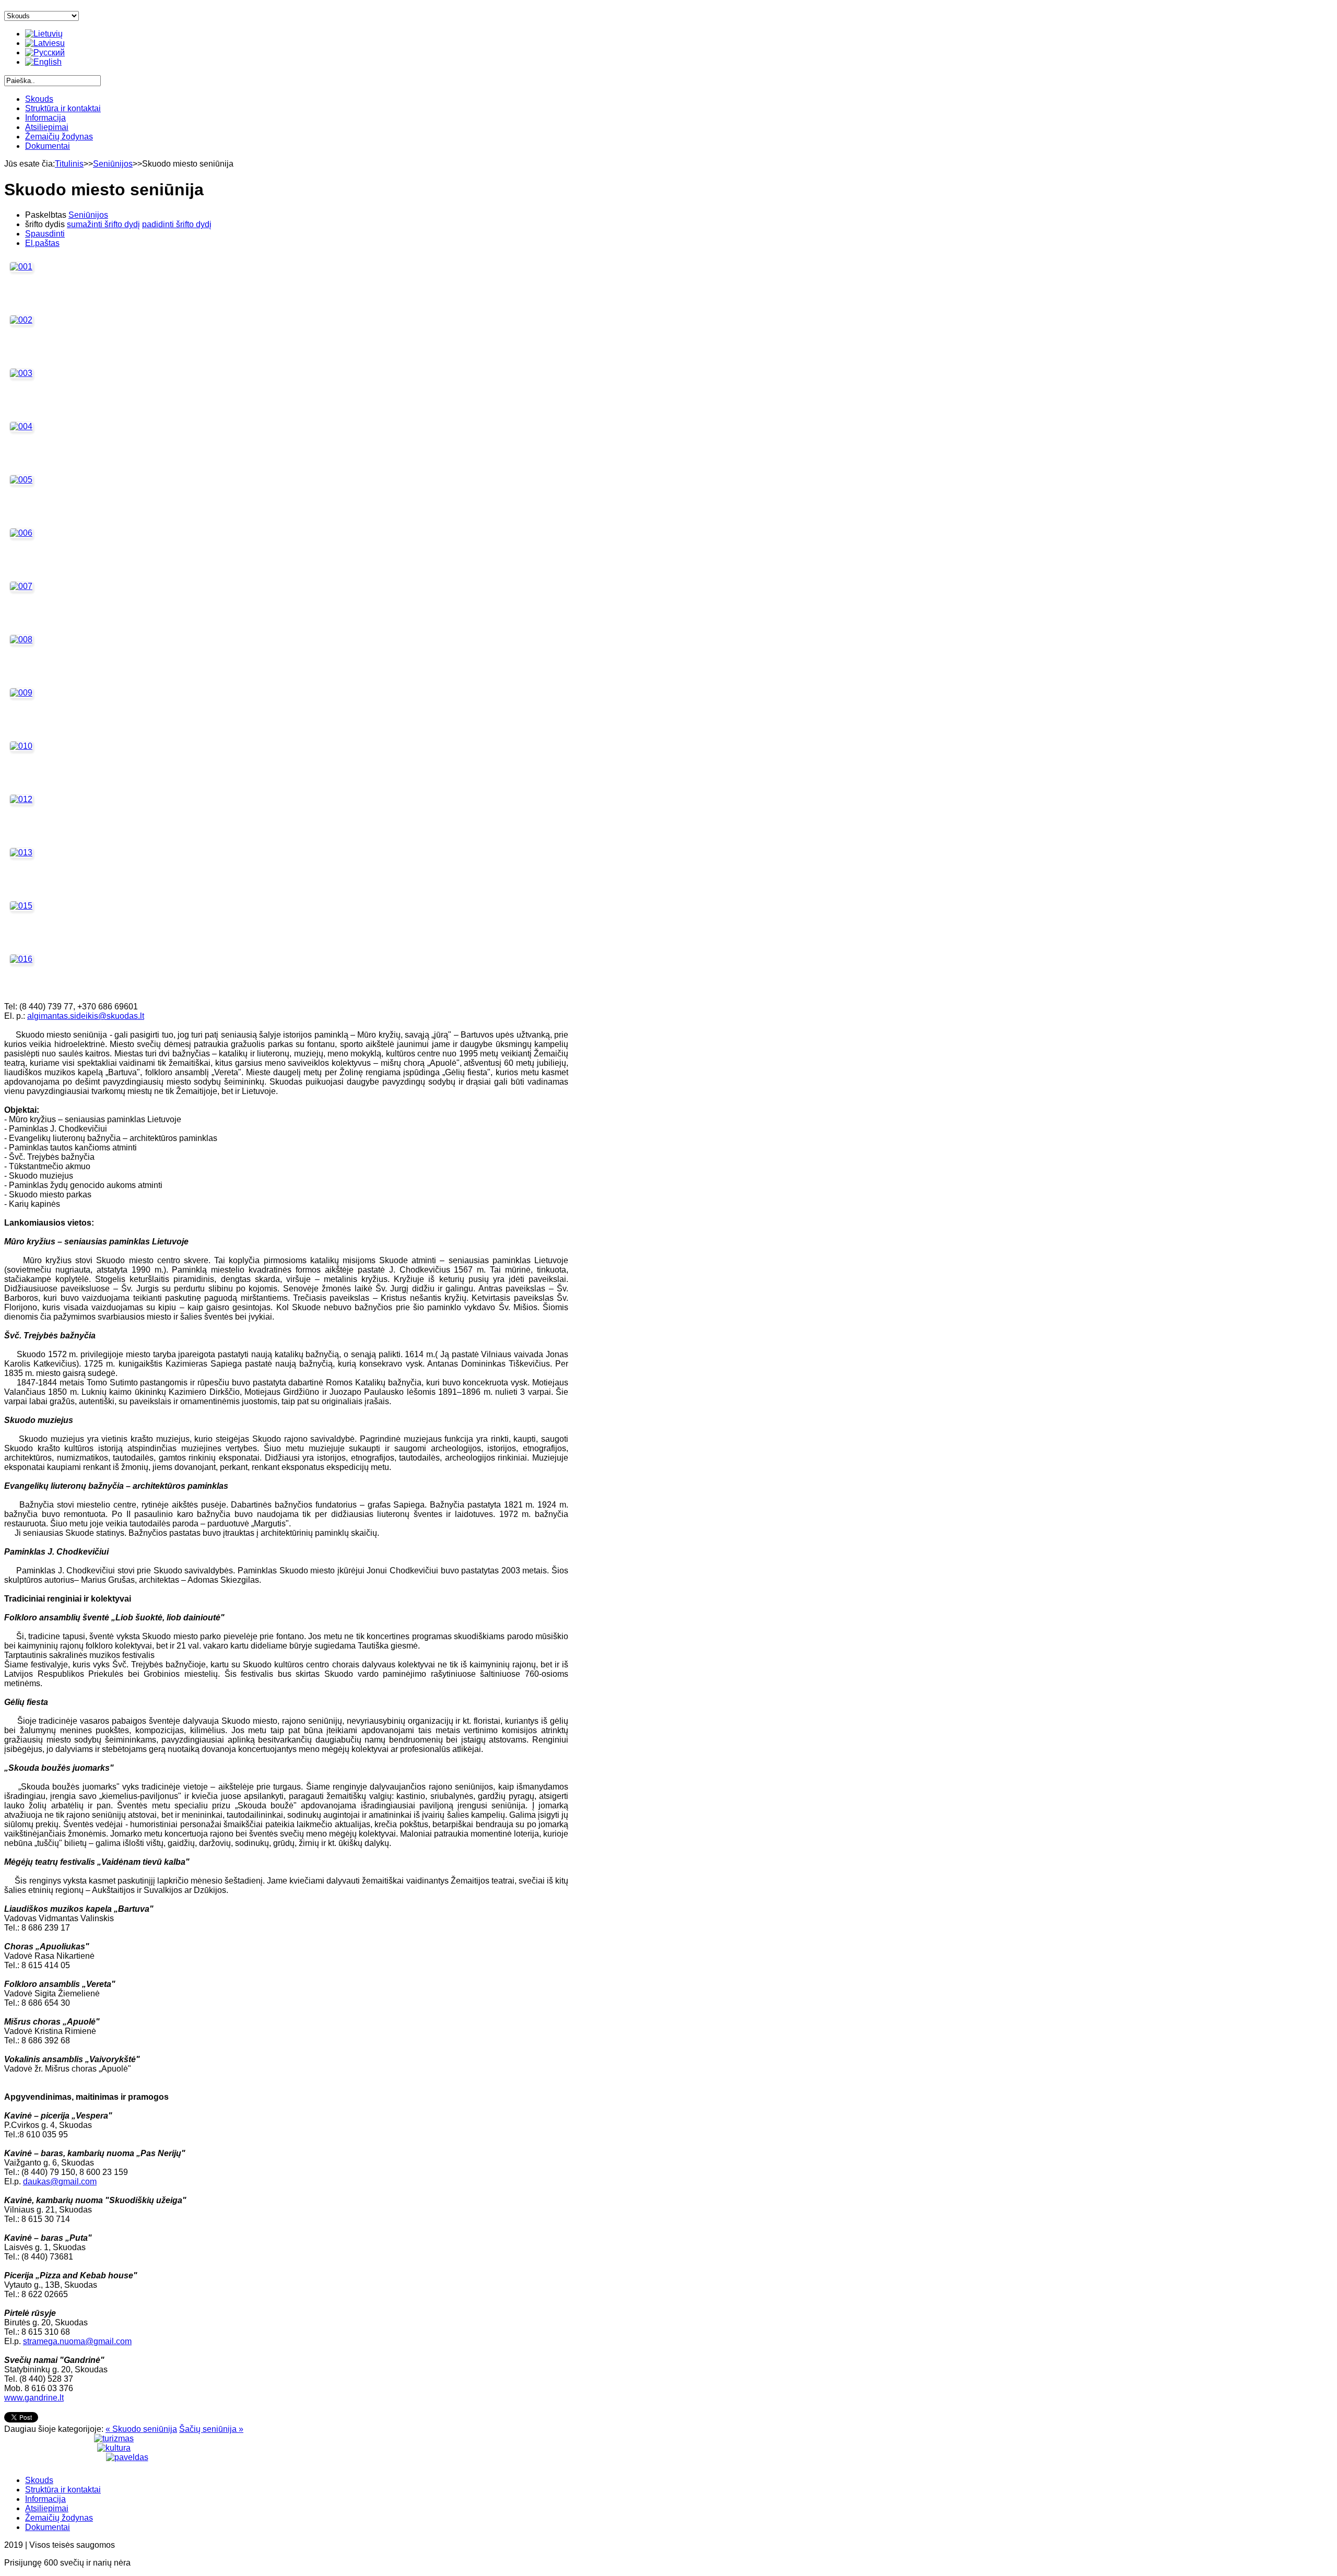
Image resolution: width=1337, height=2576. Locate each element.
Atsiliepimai (47, 127)
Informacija (45, 118)
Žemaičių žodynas (59, 137)
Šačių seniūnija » (211, 2429)
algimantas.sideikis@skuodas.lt (86, 1016)
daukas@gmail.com (60, 2181)
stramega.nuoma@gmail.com (77, 2341)
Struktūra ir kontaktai (63, 108)
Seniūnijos (113, 164)
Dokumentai (48, 146)
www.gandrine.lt (34, 2398)
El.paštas (42, 243)
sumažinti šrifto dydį (103, 224)
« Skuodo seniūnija (141, 2429)
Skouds (39, 99)
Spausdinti (45, 234)
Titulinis (69, 164)
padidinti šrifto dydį (177, 224)
